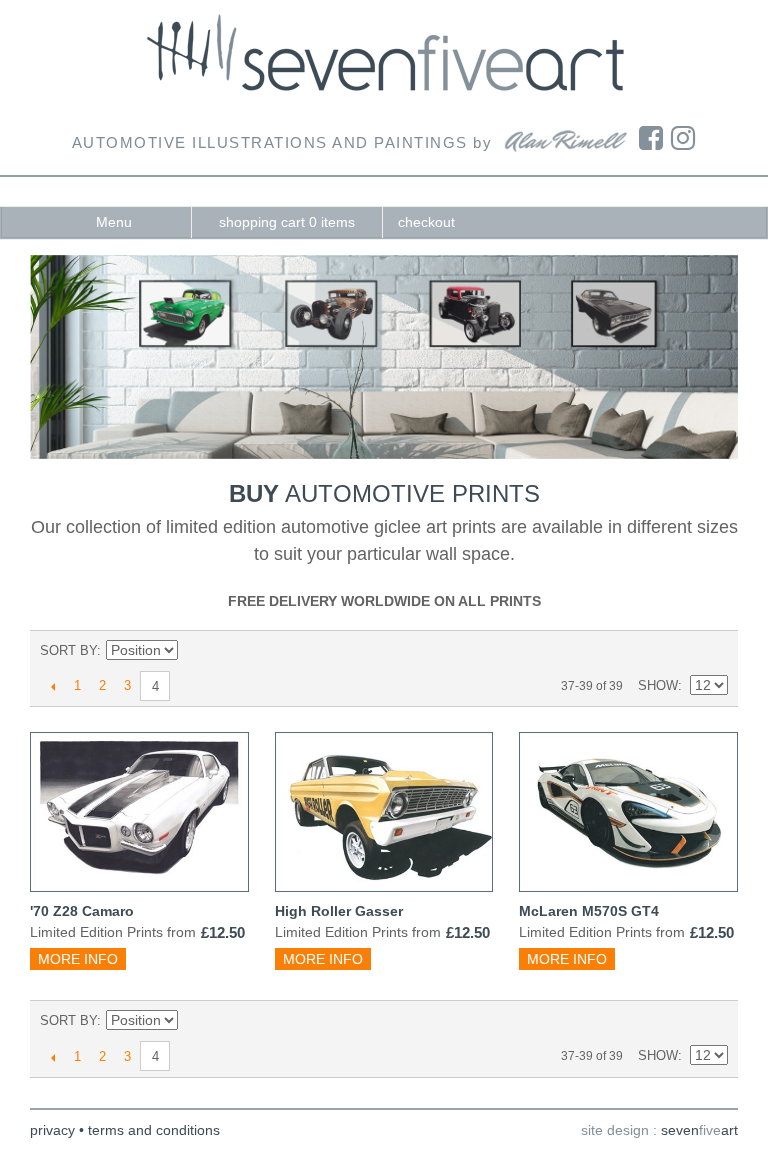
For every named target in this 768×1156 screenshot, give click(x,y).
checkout (426, 222)
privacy (52, 1130)
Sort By (68, 650)
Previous (52, 686)
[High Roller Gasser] (384, 812)
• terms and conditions (149, 1130)
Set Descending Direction (196, 651)
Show (658, 685)
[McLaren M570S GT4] (628, 812)
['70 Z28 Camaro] (139, 812)
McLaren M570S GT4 (589, 911)
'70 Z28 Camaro (82, 911)
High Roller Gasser (339, 911)
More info (78, 959)
